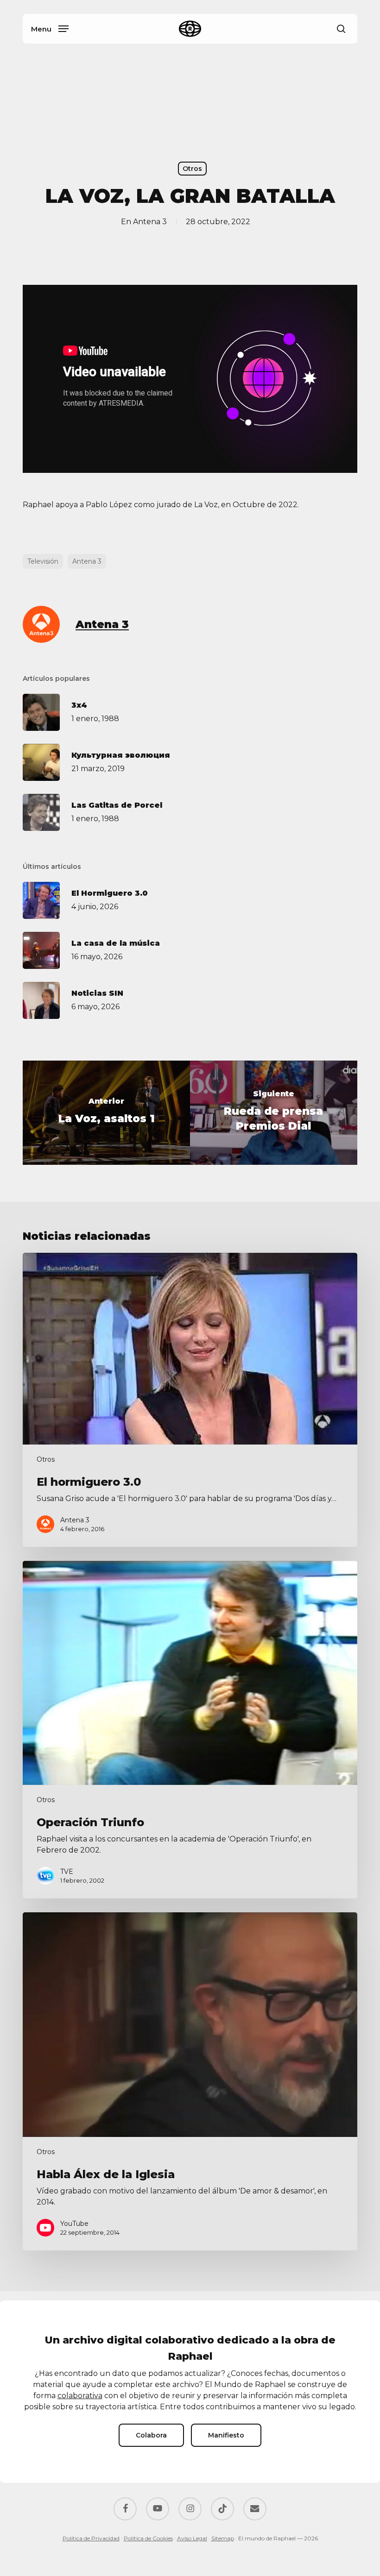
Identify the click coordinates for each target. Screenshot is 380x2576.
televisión (43, 561)
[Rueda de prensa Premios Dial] (274, 1113)
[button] (50, 28)
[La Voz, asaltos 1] (106, 1113)
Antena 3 (150, 222)
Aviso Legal (192, 2538)
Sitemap (223, 2538)
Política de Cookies (148, 2538)
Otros (192, 169)
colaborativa (80, 2396)
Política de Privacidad (91, 2538)
